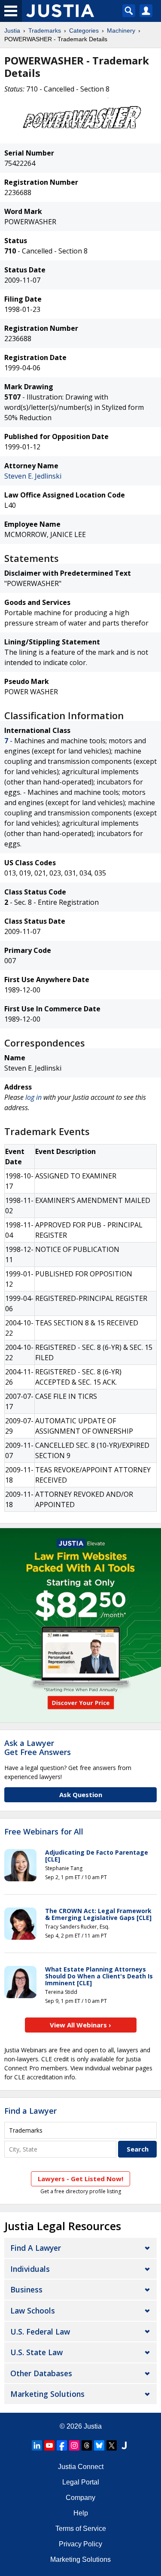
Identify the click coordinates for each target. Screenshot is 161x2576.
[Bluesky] (99, 2445)
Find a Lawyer (30, 2111)
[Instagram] (74, 2445)
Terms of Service (81, 2529)
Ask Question (81, 1795)
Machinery (121, 31)
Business (26, 2289)
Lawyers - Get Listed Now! (80, 2179)
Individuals (30, 2269)
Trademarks (45, 31)
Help (81, 2513)
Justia (12, 31)
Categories (84, 31)
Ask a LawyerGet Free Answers (38, 1748)
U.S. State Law (36, 2352)
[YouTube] (49, 2445)
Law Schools (33, 2310)
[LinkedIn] (37, 2445)
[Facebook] (62, 2445)
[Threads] (87, 2445)
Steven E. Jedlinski (33, 476)
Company (80, 2498)
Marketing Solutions (47, 2394)
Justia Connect (81, 2467)
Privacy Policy (80, 2544)
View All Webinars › (80, 2025)
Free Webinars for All (44, 1832)
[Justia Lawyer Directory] (124, 2445)
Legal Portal (81, 2482)
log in (33, 1097)
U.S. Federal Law (40, 2332)
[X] (112, 2445)
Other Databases (41, 2373)
